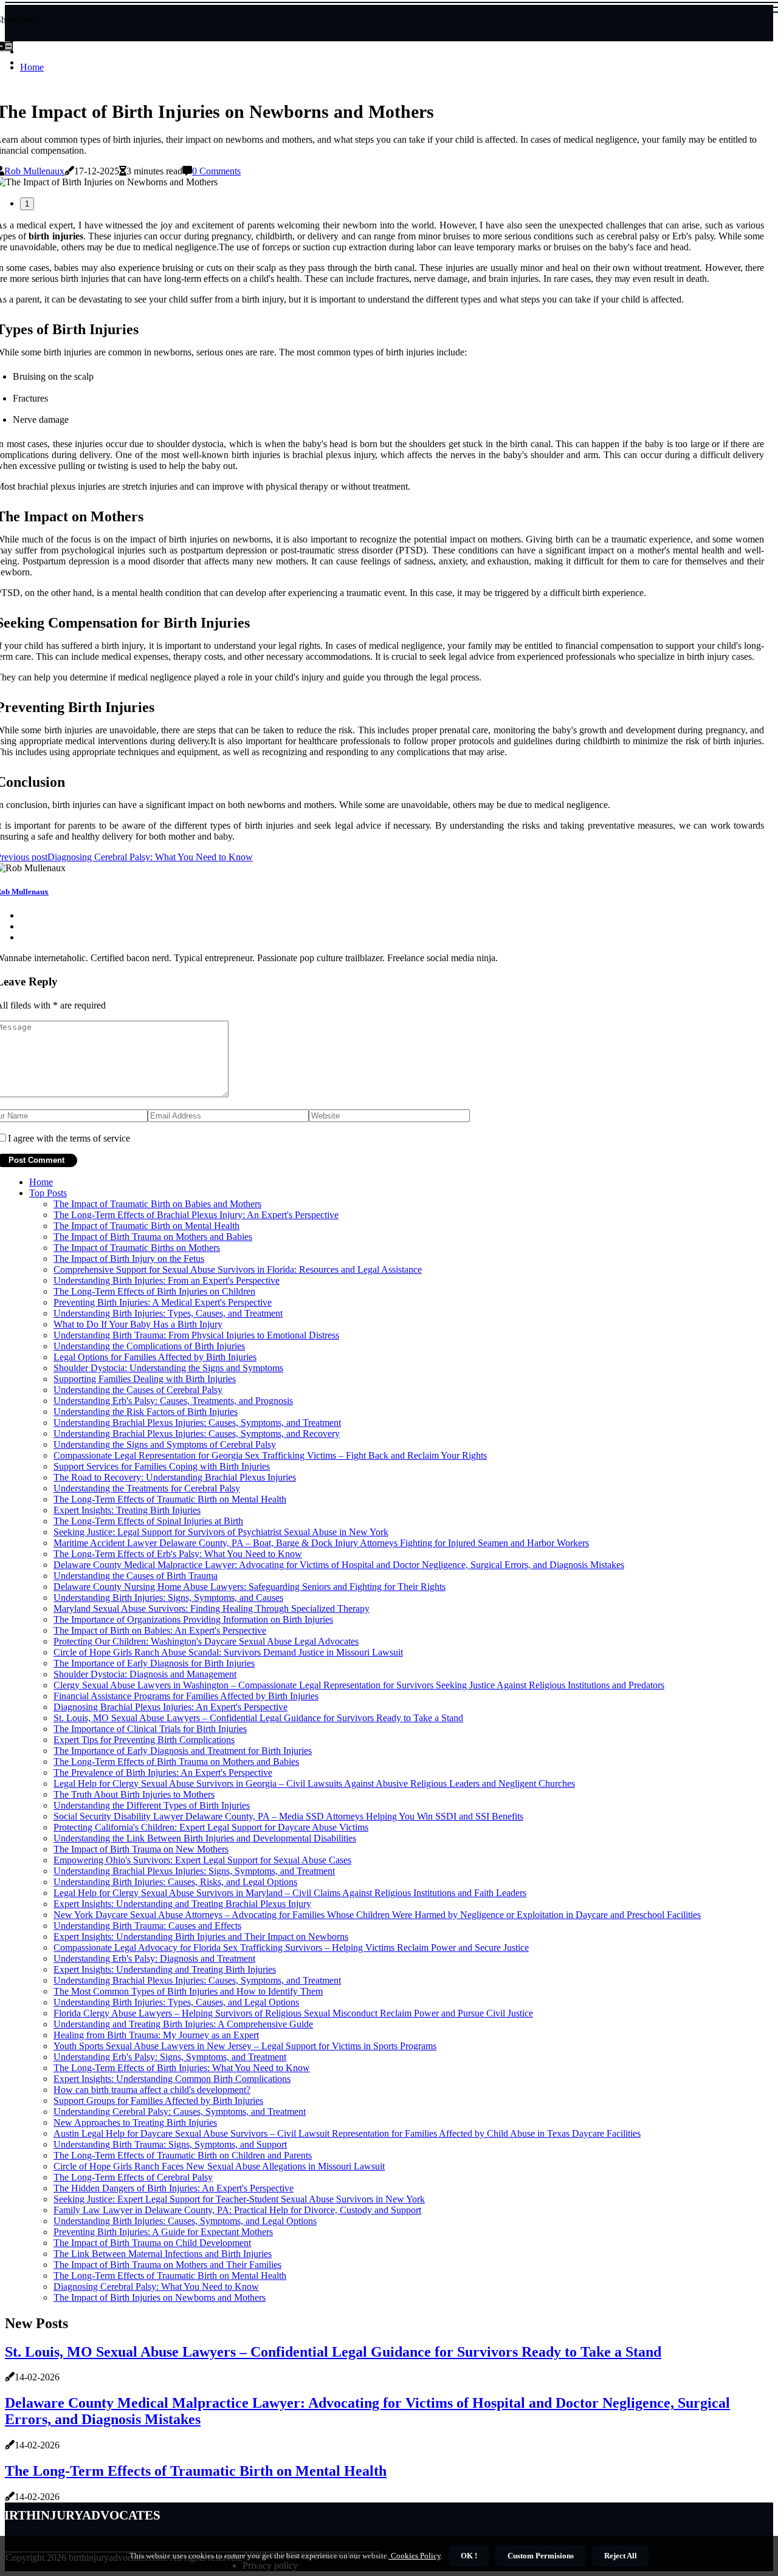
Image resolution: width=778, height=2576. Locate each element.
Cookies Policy (415, 2556)
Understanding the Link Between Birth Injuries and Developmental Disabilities (205, 1838)
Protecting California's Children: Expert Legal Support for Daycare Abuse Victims (211, 1827)
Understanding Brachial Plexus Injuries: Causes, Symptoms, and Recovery (197, 1434)
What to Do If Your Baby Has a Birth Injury (138, 1324)
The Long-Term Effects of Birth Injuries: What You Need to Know (182, 2068)
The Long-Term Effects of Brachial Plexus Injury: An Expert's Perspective (196, 1215)
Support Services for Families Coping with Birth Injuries (162, 1466)
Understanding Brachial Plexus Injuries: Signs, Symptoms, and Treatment (194, 1871)
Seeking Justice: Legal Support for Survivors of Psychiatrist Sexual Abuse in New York (221, 1532)
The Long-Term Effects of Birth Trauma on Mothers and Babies (176, 1762)
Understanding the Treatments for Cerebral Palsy (147, 1488)
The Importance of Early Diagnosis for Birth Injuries (154, 1663)
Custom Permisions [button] (541, 2556)
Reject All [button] (621, 2556)
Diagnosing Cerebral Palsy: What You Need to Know (156, 2287)
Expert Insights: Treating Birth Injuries (127, 1510)
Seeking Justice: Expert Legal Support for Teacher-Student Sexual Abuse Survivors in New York (239, 2199)
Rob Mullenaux (34, 171)
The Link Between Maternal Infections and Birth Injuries (163, 2254)
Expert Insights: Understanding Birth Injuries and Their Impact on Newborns (201, 1937)
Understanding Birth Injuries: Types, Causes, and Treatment (168, 1313)
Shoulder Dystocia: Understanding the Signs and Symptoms (168, 1368)
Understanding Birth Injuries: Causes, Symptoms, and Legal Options (185, 2221)
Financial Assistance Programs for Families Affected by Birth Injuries (186, 1696)
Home (32, 67)
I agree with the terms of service (69, 1138)
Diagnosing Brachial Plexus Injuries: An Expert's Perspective (170, 1707)
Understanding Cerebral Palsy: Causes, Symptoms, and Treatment (180, 2112)
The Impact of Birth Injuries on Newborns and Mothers (160, 2297)
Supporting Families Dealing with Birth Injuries (145, 1379)
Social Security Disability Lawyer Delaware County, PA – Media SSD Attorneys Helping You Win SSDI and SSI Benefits (288, 1816)
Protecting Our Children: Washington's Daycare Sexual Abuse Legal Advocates (206, 1641)
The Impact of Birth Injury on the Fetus (129, 1259)
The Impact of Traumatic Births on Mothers (137, 1248)
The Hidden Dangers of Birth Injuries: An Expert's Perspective (174, 2188)
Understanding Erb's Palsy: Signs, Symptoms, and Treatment (170, 2057)
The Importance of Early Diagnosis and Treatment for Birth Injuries (183, 1751)
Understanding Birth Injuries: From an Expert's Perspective (167, 1280)
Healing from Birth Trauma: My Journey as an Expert (156, 2035)
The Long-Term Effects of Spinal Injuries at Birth (148, 1521)
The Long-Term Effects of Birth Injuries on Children (154, 1291)
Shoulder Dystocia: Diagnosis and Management (145, 1674)
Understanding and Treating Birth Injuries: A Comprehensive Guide (183, 2024)
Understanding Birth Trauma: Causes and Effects (147, 1926)
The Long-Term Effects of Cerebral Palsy (133, 2177)
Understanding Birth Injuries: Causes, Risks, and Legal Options (175, 1882)
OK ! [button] (469, 2556)
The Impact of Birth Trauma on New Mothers (141, 1849)
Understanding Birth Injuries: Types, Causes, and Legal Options (176, 2002)
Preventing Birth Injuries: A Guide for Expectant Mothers (163, 2232)
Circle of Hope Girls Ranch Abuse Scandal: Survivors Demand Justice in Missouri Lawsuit (228, 1652)
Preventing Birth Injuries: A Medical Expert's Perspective (163, 1302)
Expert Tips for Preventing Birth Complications (144, 1740)
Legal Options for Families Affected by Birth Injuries (155, 1357)
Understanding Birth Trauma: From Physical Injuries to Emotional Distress (196, 1335)
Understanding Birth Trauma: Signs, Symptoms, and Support (170, 2144)
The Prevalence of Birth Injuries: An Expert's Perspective (163, 1773)
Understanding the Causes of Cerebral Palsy (138, 1390)
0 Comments (216, 171)
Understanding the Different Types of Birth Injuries (152, 1805)
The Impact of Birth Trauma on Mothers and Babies (153, 1237)
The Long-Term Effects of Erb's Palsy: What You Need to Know (178, 1554)
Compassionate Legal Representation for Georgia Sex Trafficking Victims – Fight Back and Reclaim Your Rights (270, 1455)
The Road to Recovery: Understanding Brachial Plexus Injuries (175, 1477)
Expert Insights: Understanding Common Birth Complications (172, 2079)
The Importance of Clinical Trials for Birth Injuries (150, 1729)
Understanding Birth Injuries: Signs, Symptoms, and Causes (168, 1598)
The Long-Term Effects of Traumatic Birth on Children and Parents (183, 2155)
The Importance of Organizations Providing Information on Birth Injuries (193, 1619)
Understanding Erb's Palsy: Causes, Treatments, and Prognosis (173, 1401)
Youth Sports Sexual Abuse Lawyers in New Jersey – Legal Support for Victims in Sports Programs (245, 2046)
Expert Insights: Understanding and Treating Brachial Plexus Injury (182, 1904)
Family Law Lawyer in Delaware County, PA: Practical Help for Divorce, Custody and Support (237, 2210)
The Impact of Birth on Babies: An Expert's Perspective (160, 1630)
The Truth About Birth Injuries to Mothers (134, 1794)
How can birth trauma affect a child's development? (152, 2090)
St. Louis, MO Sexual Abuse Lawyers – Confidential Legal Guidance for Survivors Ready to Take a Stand (258, 1718)
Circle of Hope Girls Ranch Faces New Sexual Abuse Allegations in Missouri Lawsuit (219, 2166)
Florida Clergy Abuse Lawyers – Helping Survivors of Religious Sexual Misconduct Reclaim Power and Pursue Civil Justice (293, 2013)
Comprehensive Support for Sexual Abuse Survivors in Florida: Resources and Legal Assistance (238, 1269)
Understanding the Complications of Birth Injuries (149, 1346)
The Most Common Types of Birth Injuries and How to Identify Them (188, 1991)
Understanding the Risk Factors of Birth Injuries (146, 1412)
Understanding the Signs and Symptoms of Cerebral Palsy (165, 1444)
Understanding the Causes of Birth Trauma (136, 1576)
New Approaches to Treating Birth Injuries (135, 2122)
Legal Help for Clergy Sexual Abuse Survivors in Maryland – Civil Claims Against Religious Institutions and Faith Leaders (290, 1893)
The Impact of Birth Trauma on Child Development (152, 2243)
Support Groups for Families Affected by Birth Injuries (158, 2101)
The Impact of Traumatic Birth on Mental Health (146, 1226)
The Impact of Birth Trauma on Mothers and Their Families (167, 2265)
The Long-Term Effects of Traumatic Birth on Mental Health (170, 1499)
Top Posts (48, 1193)
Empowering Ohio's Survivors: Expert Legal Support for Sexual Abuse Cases (202, 1860)
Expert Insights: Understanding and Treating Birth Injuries (165, 1969)
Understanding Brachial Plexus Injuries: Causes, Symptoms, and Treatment (197, 1423)
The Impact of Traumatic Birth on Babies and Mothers (157, 1204)
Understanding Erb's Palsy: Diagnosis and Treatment (154, 1958)
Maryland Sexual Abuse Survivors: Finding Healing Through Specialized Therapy (212, 1608)
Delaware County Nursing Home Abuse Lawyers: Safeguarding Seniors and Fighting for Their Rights (250, 1587)
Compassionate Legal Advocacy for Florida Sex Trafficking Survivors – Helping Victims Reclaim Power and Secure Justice (291, 1947)
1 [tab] (27, 204)
